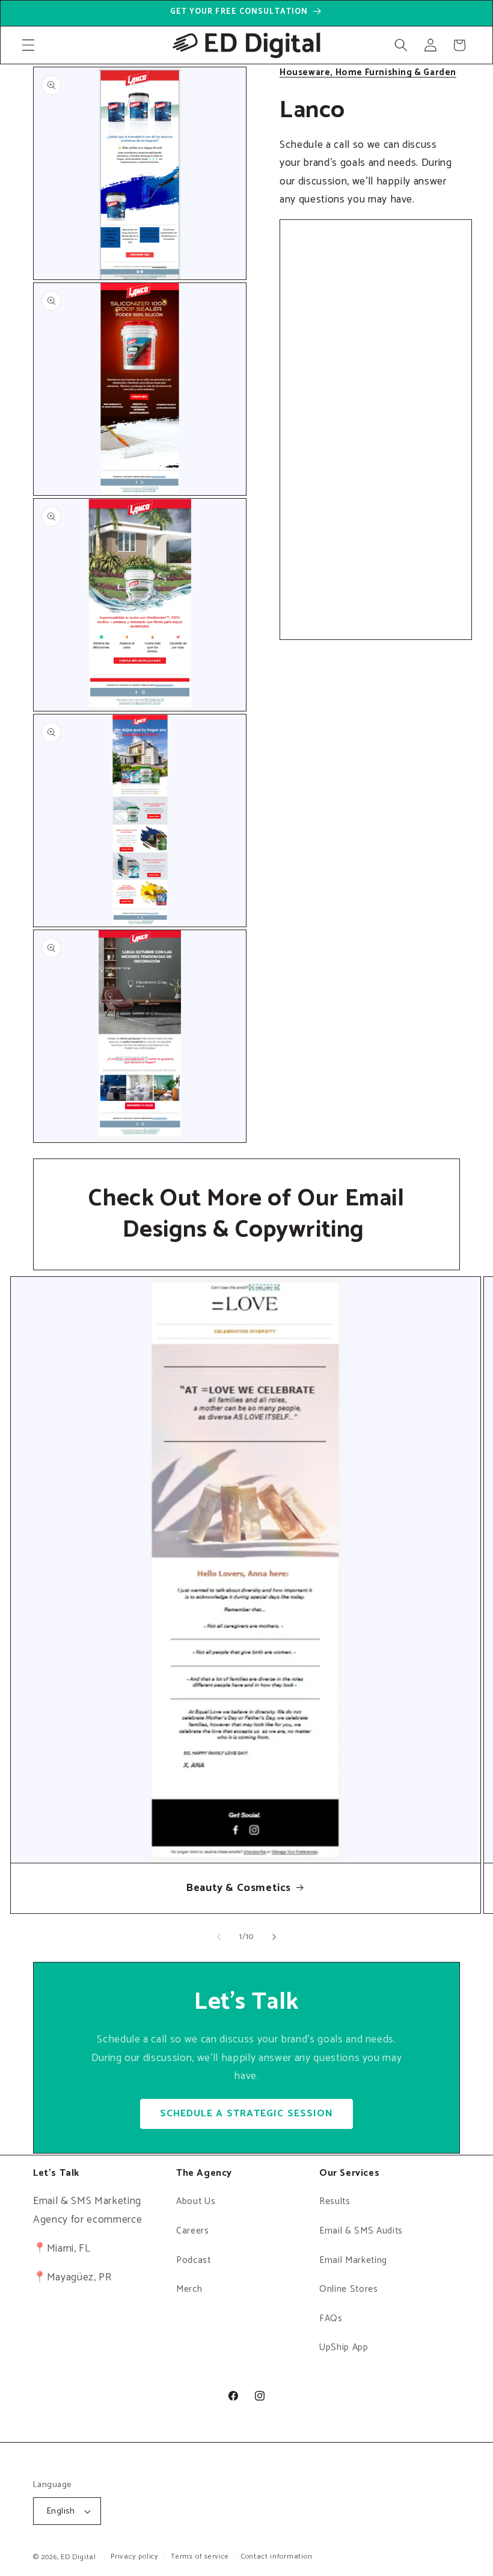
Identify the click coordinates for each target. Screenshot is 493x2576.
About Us (196, 2201)
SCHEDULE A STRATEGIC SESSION (247, 2114)
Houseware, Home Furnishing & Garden (368, 72)
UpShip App (344, 2347)
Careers (193, 2231)
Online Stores (349, 2289)
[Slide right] (274, 1937)
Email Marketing (353, 2260)
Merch (189, 2289)
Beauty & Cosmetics (238, 1888)
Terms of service (200, 2557)
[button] (28, 45)
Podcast (194, 2260)
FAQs (331, 2319)
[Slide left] (219, 1937)
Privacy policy (135, 2557)
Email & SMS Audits (361, 2231)
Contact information (277, 2557)
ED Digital (78, 2557)
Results (335, 2201)
